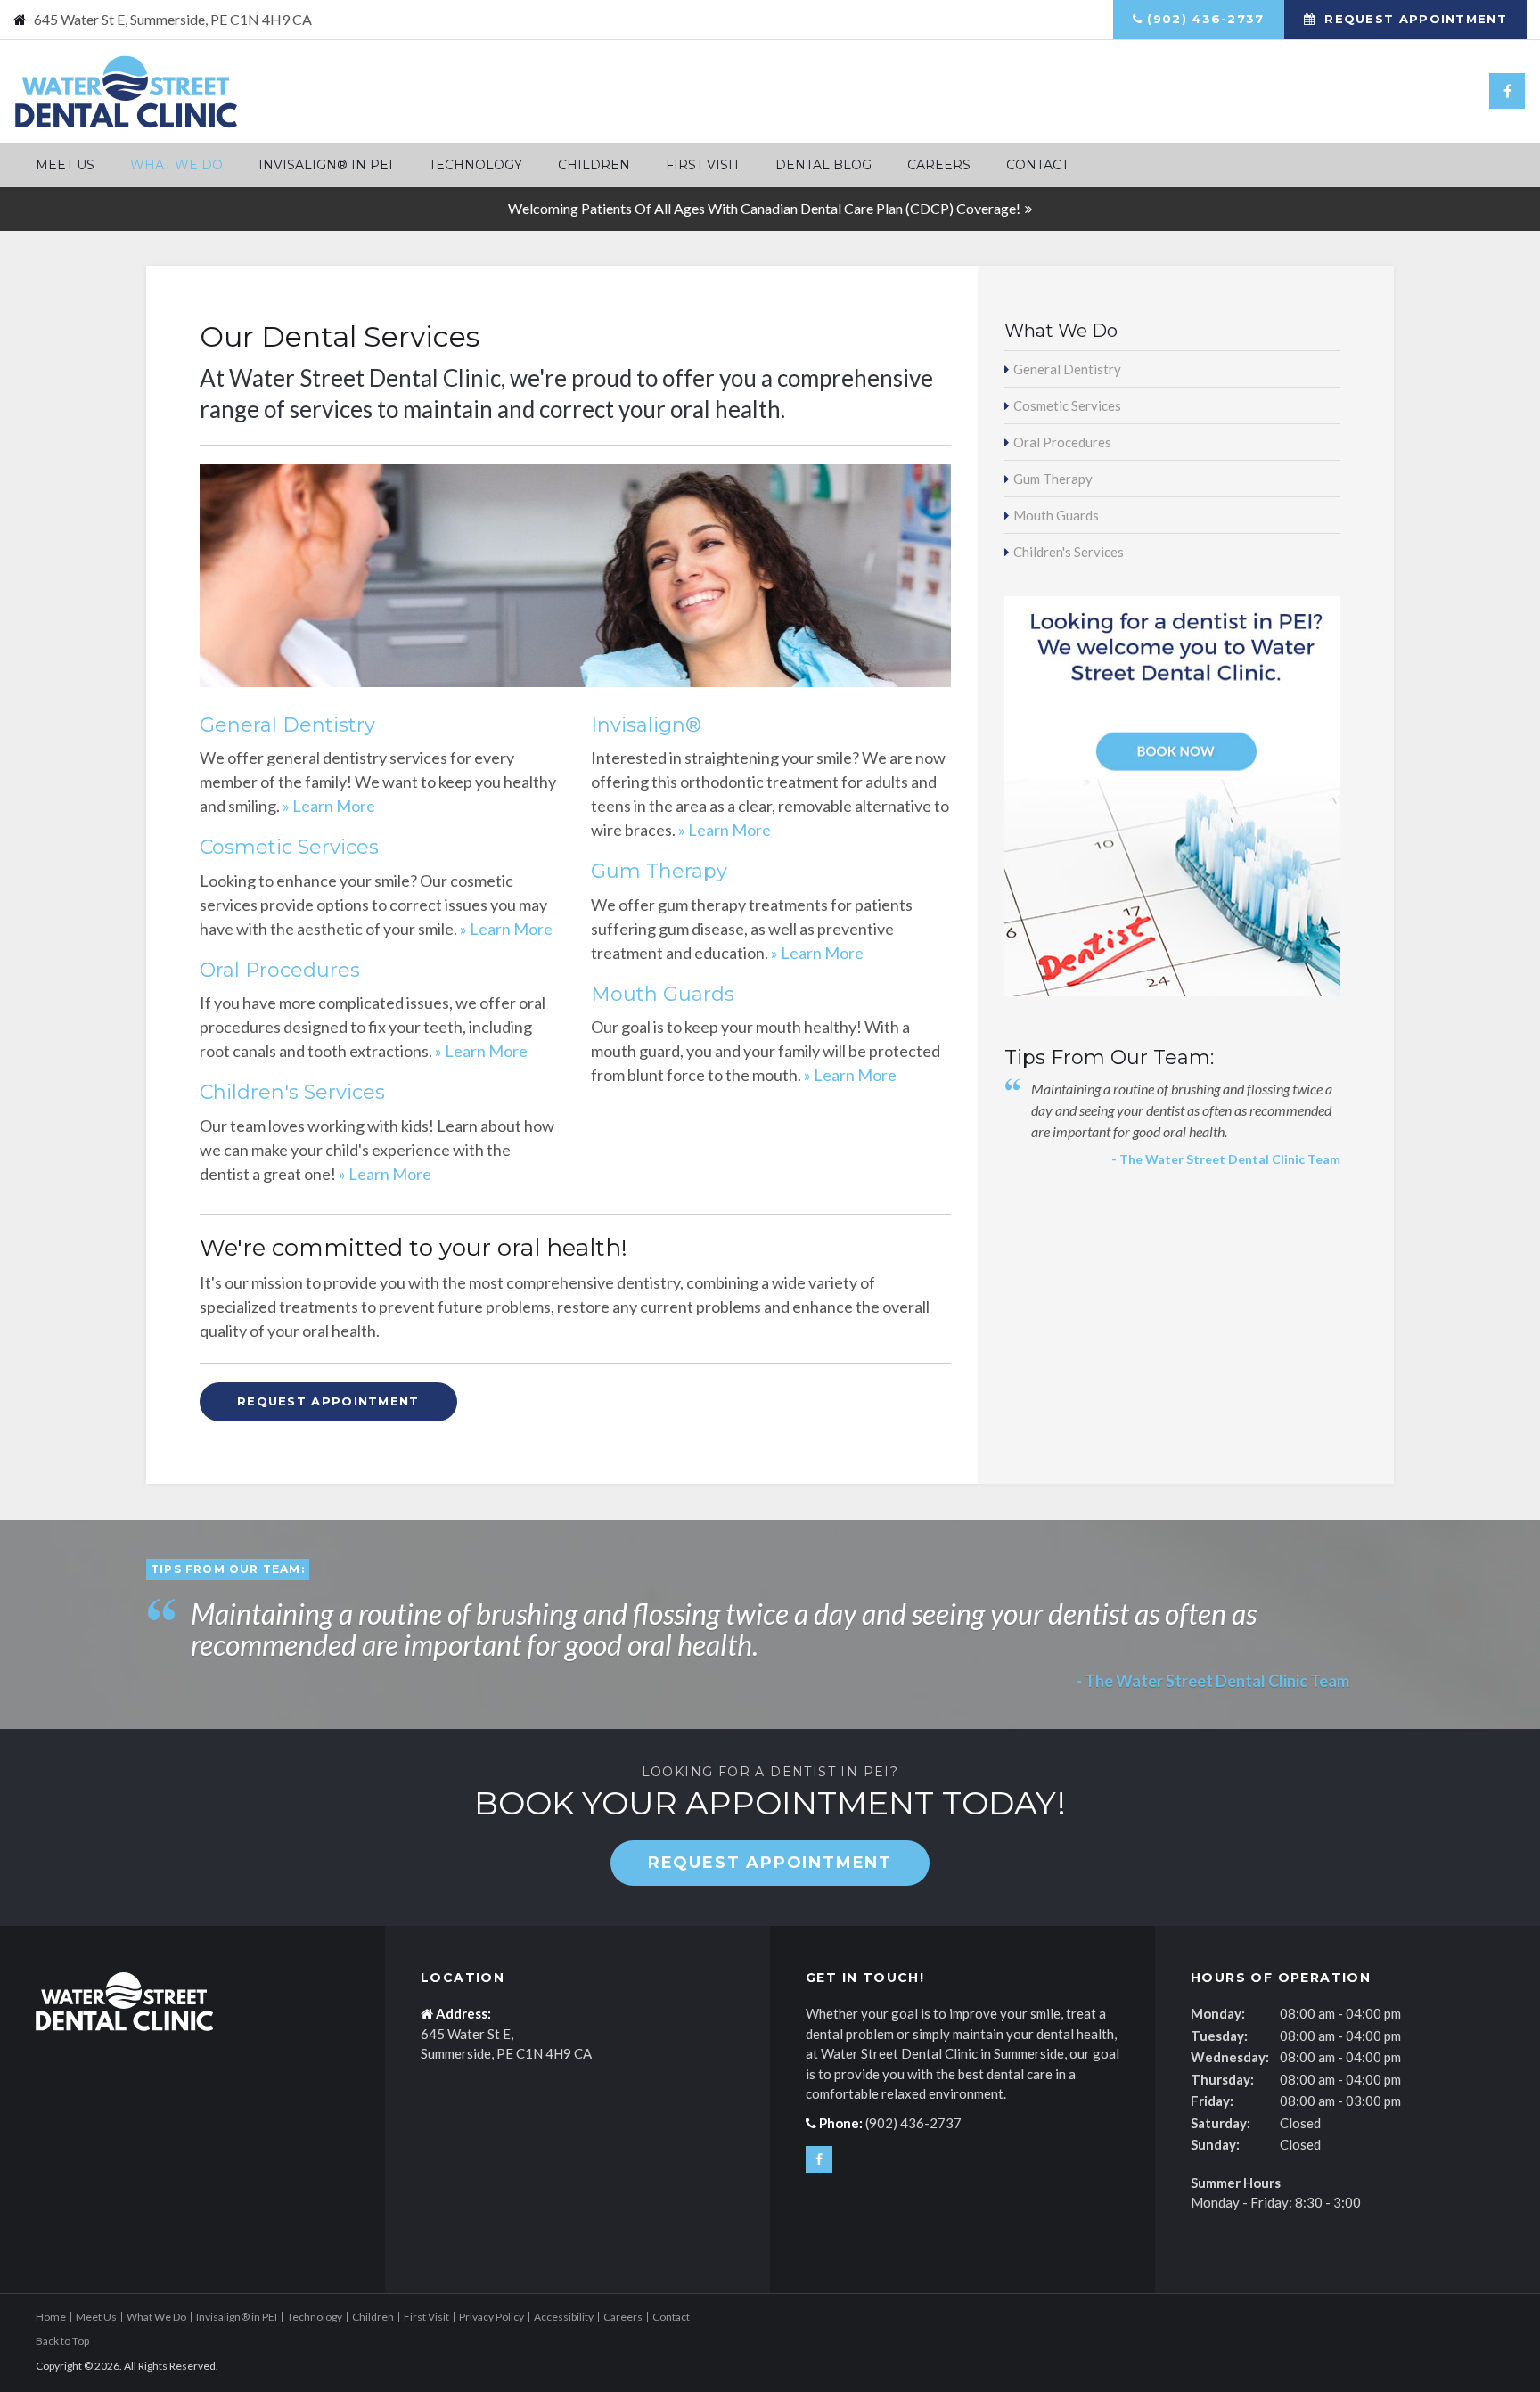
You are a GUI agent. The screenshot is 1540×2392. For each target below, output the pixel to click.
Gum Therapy (659, 871)
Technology (475, 165)
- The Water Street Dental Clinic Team (1226, 1159)
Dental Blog (823, 165)
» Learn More (329, 806)
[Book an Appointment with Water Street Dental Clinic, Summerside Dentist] (1172, 795)
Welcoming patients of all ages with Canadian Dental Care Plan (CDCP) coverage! (764, 208)
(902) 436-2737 (1205, 19)
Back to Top (62, 2341)
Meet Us (65, 165)
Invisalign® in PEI (326, 165)
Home (51, 2317)
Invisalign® (646, 725)
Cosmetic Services (289, 847)
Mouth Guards (663, 994)
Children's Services (292, 1092)
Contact (1037, 165)
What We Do (176, 165)
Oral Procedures (280, 970)
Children (594, 165)
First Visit (703, 165)
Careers (939, 165)
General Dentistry (287, 725)
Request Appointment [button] (1413, 19)
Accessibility (564, 2317)
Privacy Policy (491, 2317)
